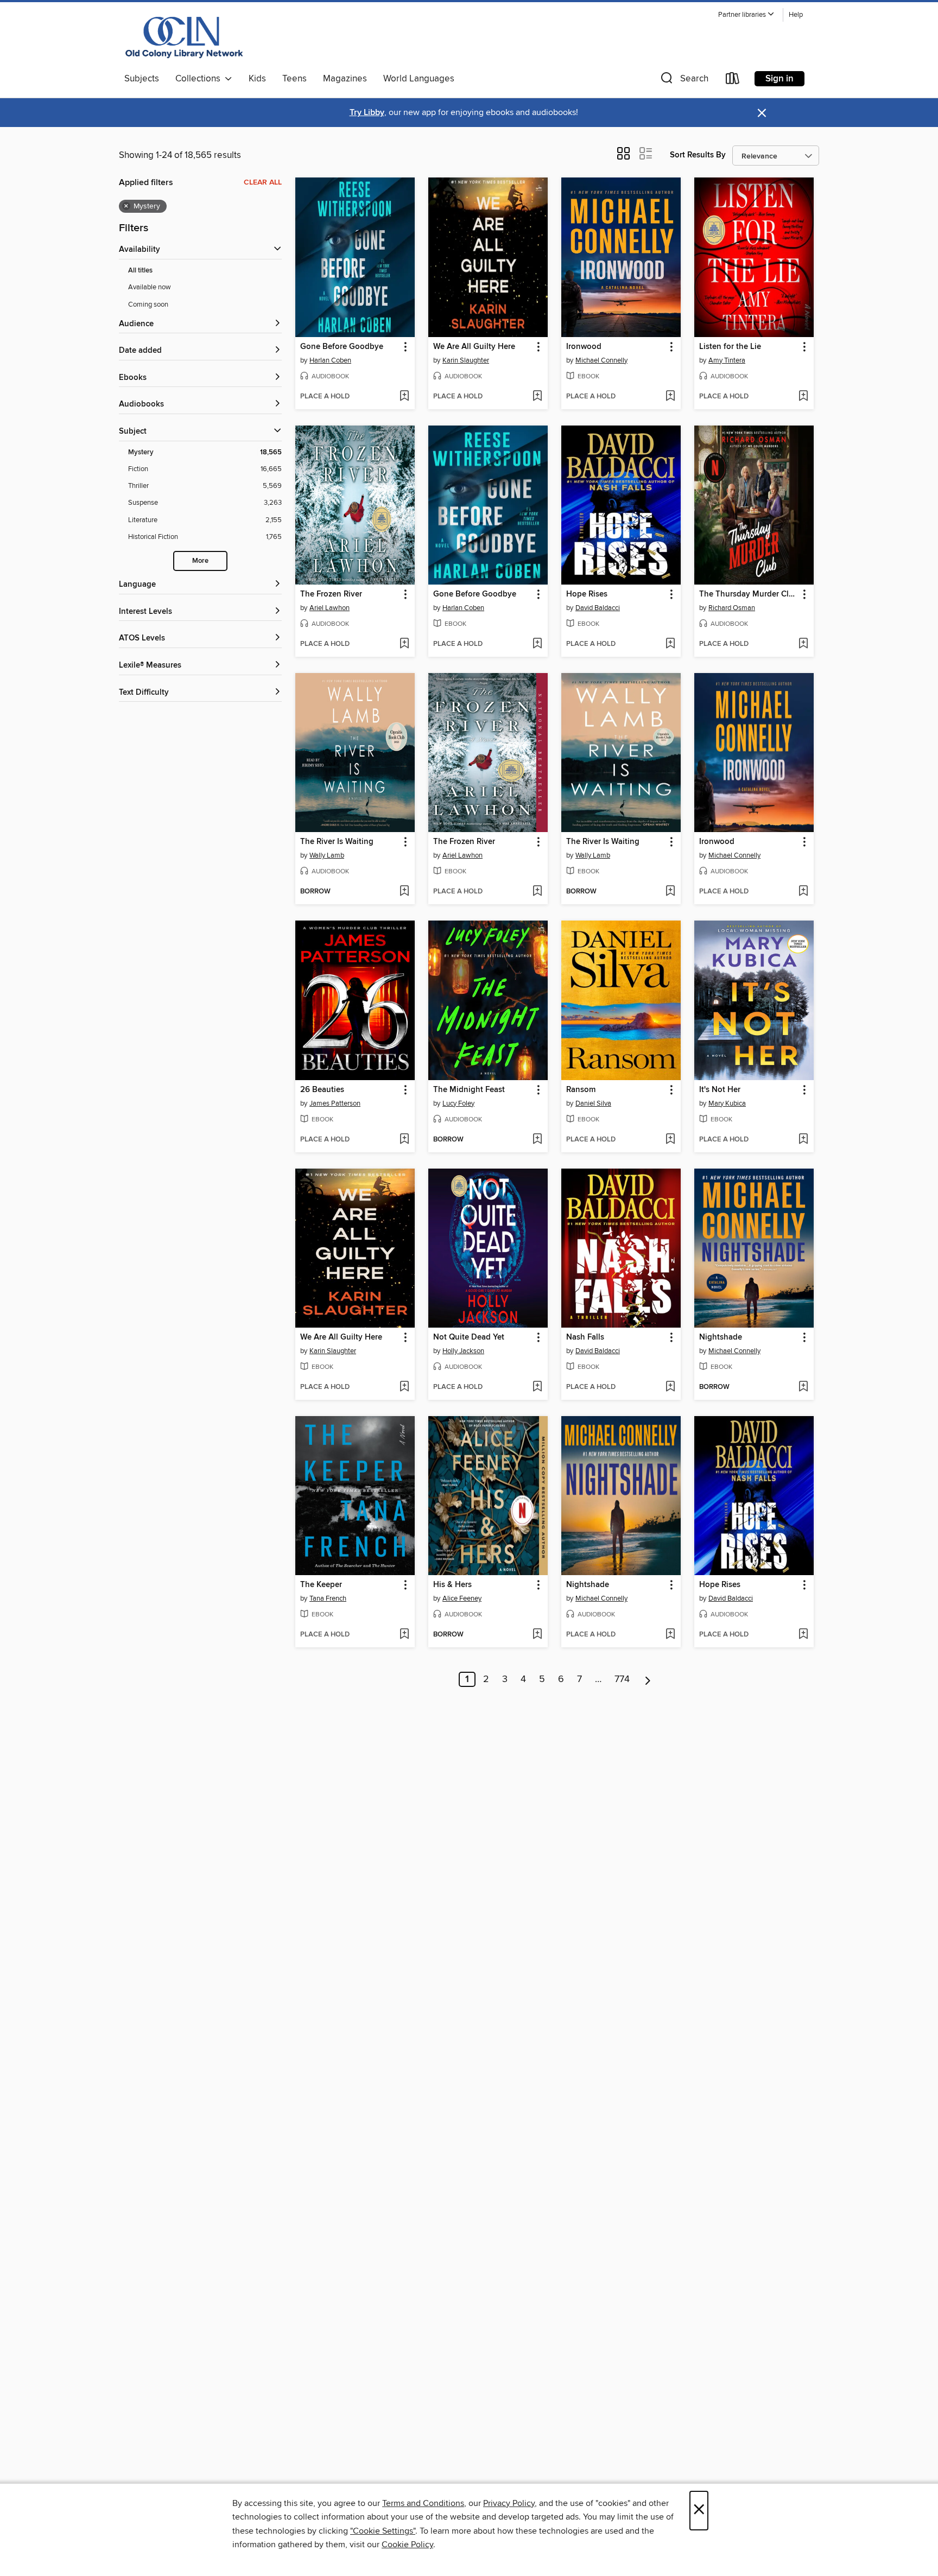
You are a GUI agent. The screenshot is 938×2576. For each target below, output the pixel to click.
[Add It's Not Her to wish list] (803, 1140)
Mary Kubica (727, 1103)
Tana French (328, 1598)
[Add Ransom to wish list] (670, 1140)
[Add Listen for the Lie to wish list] (803, 397)
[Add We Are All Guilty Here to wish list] (537, 397)
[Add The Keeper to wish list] (404, 1635)
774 (622, 1679)
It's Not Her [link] (720, 1090)
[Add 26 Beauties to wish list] (404, 1140)
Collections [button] (200, 79)
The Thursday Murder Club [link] (749, 594)
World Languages (419, 79)
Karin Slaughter (466, 360)
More (200, 561)
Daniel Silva (593, 1103)
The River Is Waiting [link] (337, 842)
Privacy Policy (509, 2503)
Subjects (142, 79)
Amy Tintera (727, 360)
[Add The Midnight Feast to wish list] (537, 1140)
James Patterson (335, 1103)
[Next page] (648, 1679)
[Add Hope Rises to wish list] (670, 644)
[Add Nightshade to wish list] (803, 1387)
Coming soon (148, 304)
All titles (140, 271)
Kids (257, 79)
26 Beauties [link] (322, 1090)
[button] (746, 15)
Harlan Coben (330, 360)
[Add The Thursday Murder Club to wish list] (803, 644)
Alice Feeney (462, 1598)
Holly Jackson (463, 1351)
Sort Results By (698, 155)
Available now (150, 287)
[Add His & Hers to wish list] (537, 1635)
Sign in (779, 79)
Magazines (345, 79)
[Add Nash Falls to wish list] (670, 1387)
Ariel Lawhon (329, 608)
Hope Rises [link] (587, 594)
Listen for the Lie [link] (730, 347)
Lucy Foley (458, 1103)
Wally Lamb (327, 855)
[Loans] (733, 81)
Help (796, 15)
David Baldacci (598, 608)
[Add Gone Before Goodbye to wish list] (404, 397)
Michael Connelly (601, 360)
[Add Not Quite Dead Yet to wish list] (537, 1387)
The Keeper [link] (321, 1585)
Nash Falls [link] (585, 1337)
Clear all (263, 182)
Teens (294, 79)
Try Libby (367, 113)
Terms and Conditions (423, 2503)
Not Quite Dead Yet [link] (469, 1337)
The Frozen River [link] (331, 594)
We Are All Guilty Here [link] (474, 347)
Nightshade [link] (721, 1337)
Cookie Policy (407, 2545)
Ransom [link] (581, 1090)
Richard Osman (732, 608)
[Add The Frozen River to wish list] (404, 644)
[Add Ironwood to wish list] (670, 397)
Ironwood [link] (584, 347)
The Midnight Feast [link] (469, 1090)
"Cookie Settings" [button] (383, 2531)
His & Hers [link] (452, 1585)
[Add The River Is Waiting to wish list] (404, 892)
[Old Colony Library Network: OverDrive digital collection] (185, 37)
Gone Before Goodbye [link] (342, 347)
